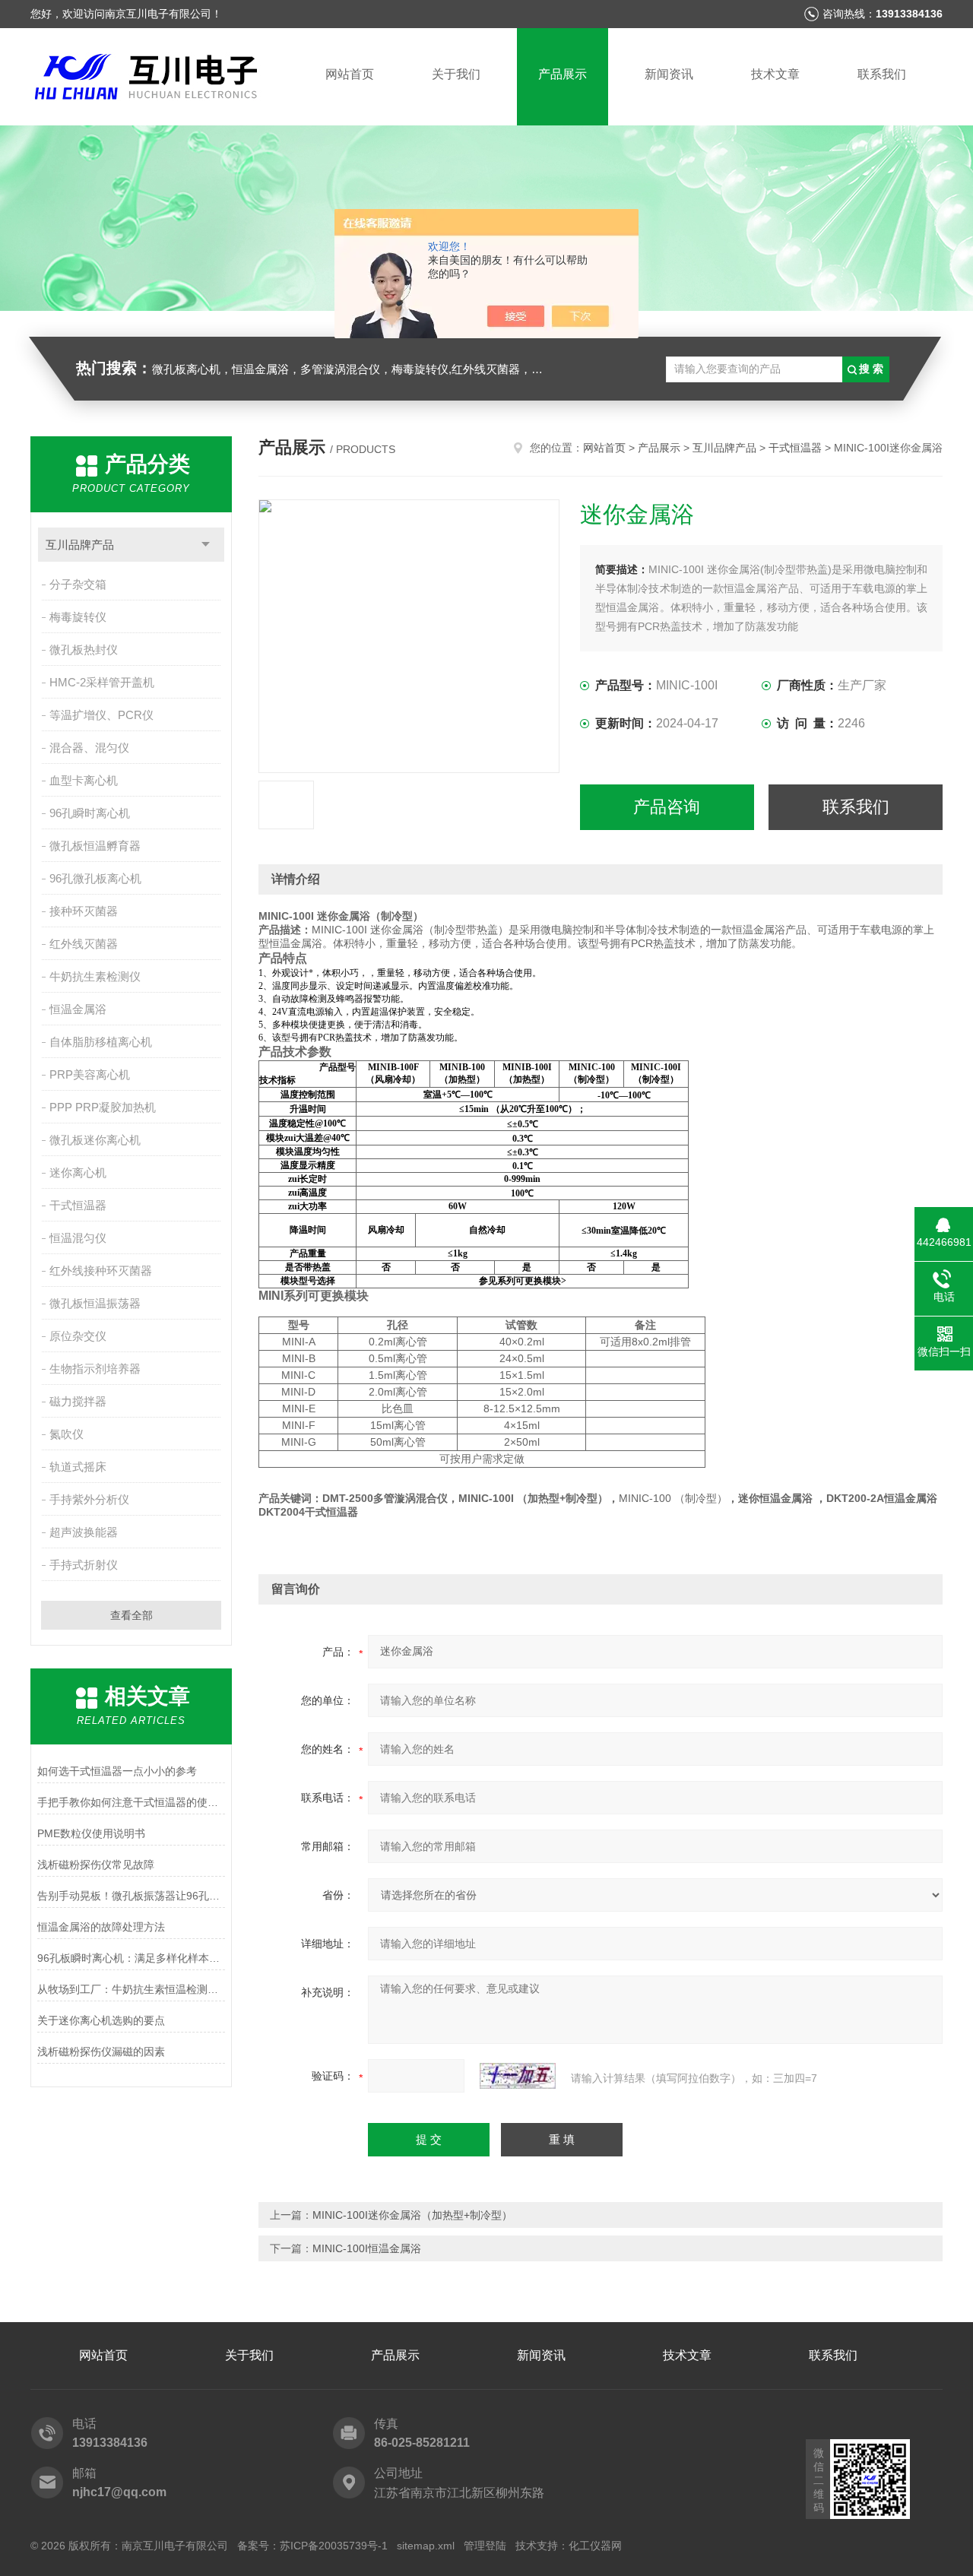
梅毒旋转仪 (78, 617)
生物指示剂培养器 (95, 1369)
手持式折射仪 (84, 1565)
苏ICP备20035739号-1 (334, 2546)
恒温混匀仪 (78, 1238)
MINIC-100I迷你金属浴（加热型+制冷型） (412, 2215)
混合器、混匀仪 (89, 748)
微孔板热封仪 (84, 650)
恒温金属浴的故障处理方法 (101, 1927)
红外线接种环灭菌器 (101, 1271)
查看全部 (132, 1615)
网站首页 (350, 74)
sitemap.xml (426, 2546)
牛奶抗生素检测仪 (95, 976)
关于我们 (456, 74)
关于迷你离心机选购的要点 (101, 2020)
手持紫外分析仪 (89, 1499)
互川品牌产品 (80, 545)
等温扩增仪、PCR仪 (101, 715)
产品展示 (563, 74)
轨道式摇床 (78, 1467)
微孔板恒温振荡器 (95, 1303)
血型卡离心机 (84, 780)
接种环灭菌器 (84, 911)
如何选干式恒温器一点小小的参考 (117, 1771)
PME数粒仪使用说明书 (91, 1833)
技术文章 (775, 74)
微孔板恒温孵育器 (95, 846)
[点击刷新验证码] (518, 2076)
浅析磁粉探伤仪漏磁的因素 (101, 2052)
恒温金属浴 (78, 1009)
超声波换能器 (84, 1532)
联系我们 (882, 74)
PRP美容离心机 (90, 1074)
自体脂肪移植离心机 (101, 1042)
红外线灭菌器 (84, 944)
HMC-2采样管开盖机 (102, 682)
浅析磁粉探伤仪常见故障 (96, 1865)
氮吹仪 (67, 1434)
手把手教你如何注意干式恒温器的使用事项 (131, 1802)
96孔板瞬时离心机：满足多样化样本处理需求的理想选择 (131, 1958)
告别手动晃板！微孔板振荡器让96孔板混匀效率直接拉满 (131, 1896)
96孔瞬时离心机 (90, 813)
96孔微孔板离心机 (95, 878)
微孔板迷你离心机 (95, 1140)
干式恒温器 (78, 1205)
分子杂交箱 (78, 584)
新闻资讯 (669, 74)
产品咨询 (667, 807)
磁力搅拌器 (78, 1401)
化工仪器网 (595, 2546)
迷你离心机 (78, 1172)
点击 (206, 545)
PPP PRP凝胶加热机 (103, 1107)
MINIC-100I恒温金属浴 (367, 2248)
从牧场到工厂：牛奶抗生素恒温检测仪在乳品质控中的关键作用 (131, 1989)
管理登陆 (485, 2546)
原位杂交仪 (78, 1336)
